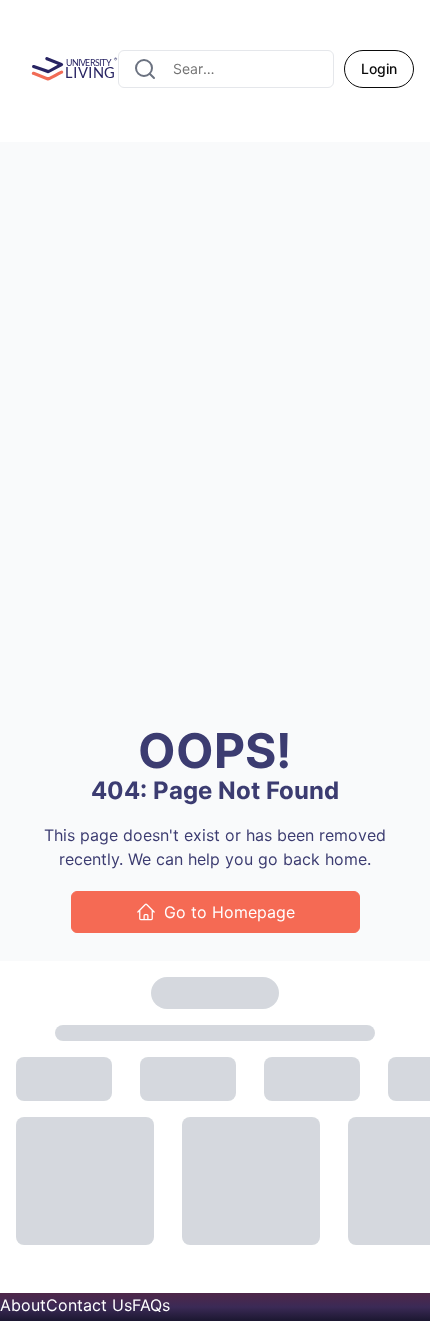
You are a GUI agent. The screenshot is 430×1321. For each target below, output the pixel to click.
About (23, 1305)
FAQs (151, 1305)
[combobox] (226, 69)
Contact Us (89, 1305)
